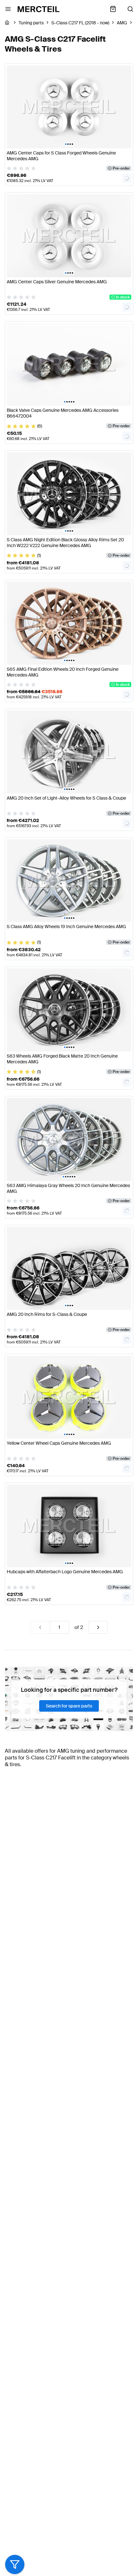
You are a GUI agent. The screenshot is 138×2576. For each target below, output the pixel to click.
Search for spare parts (69, 1706)
